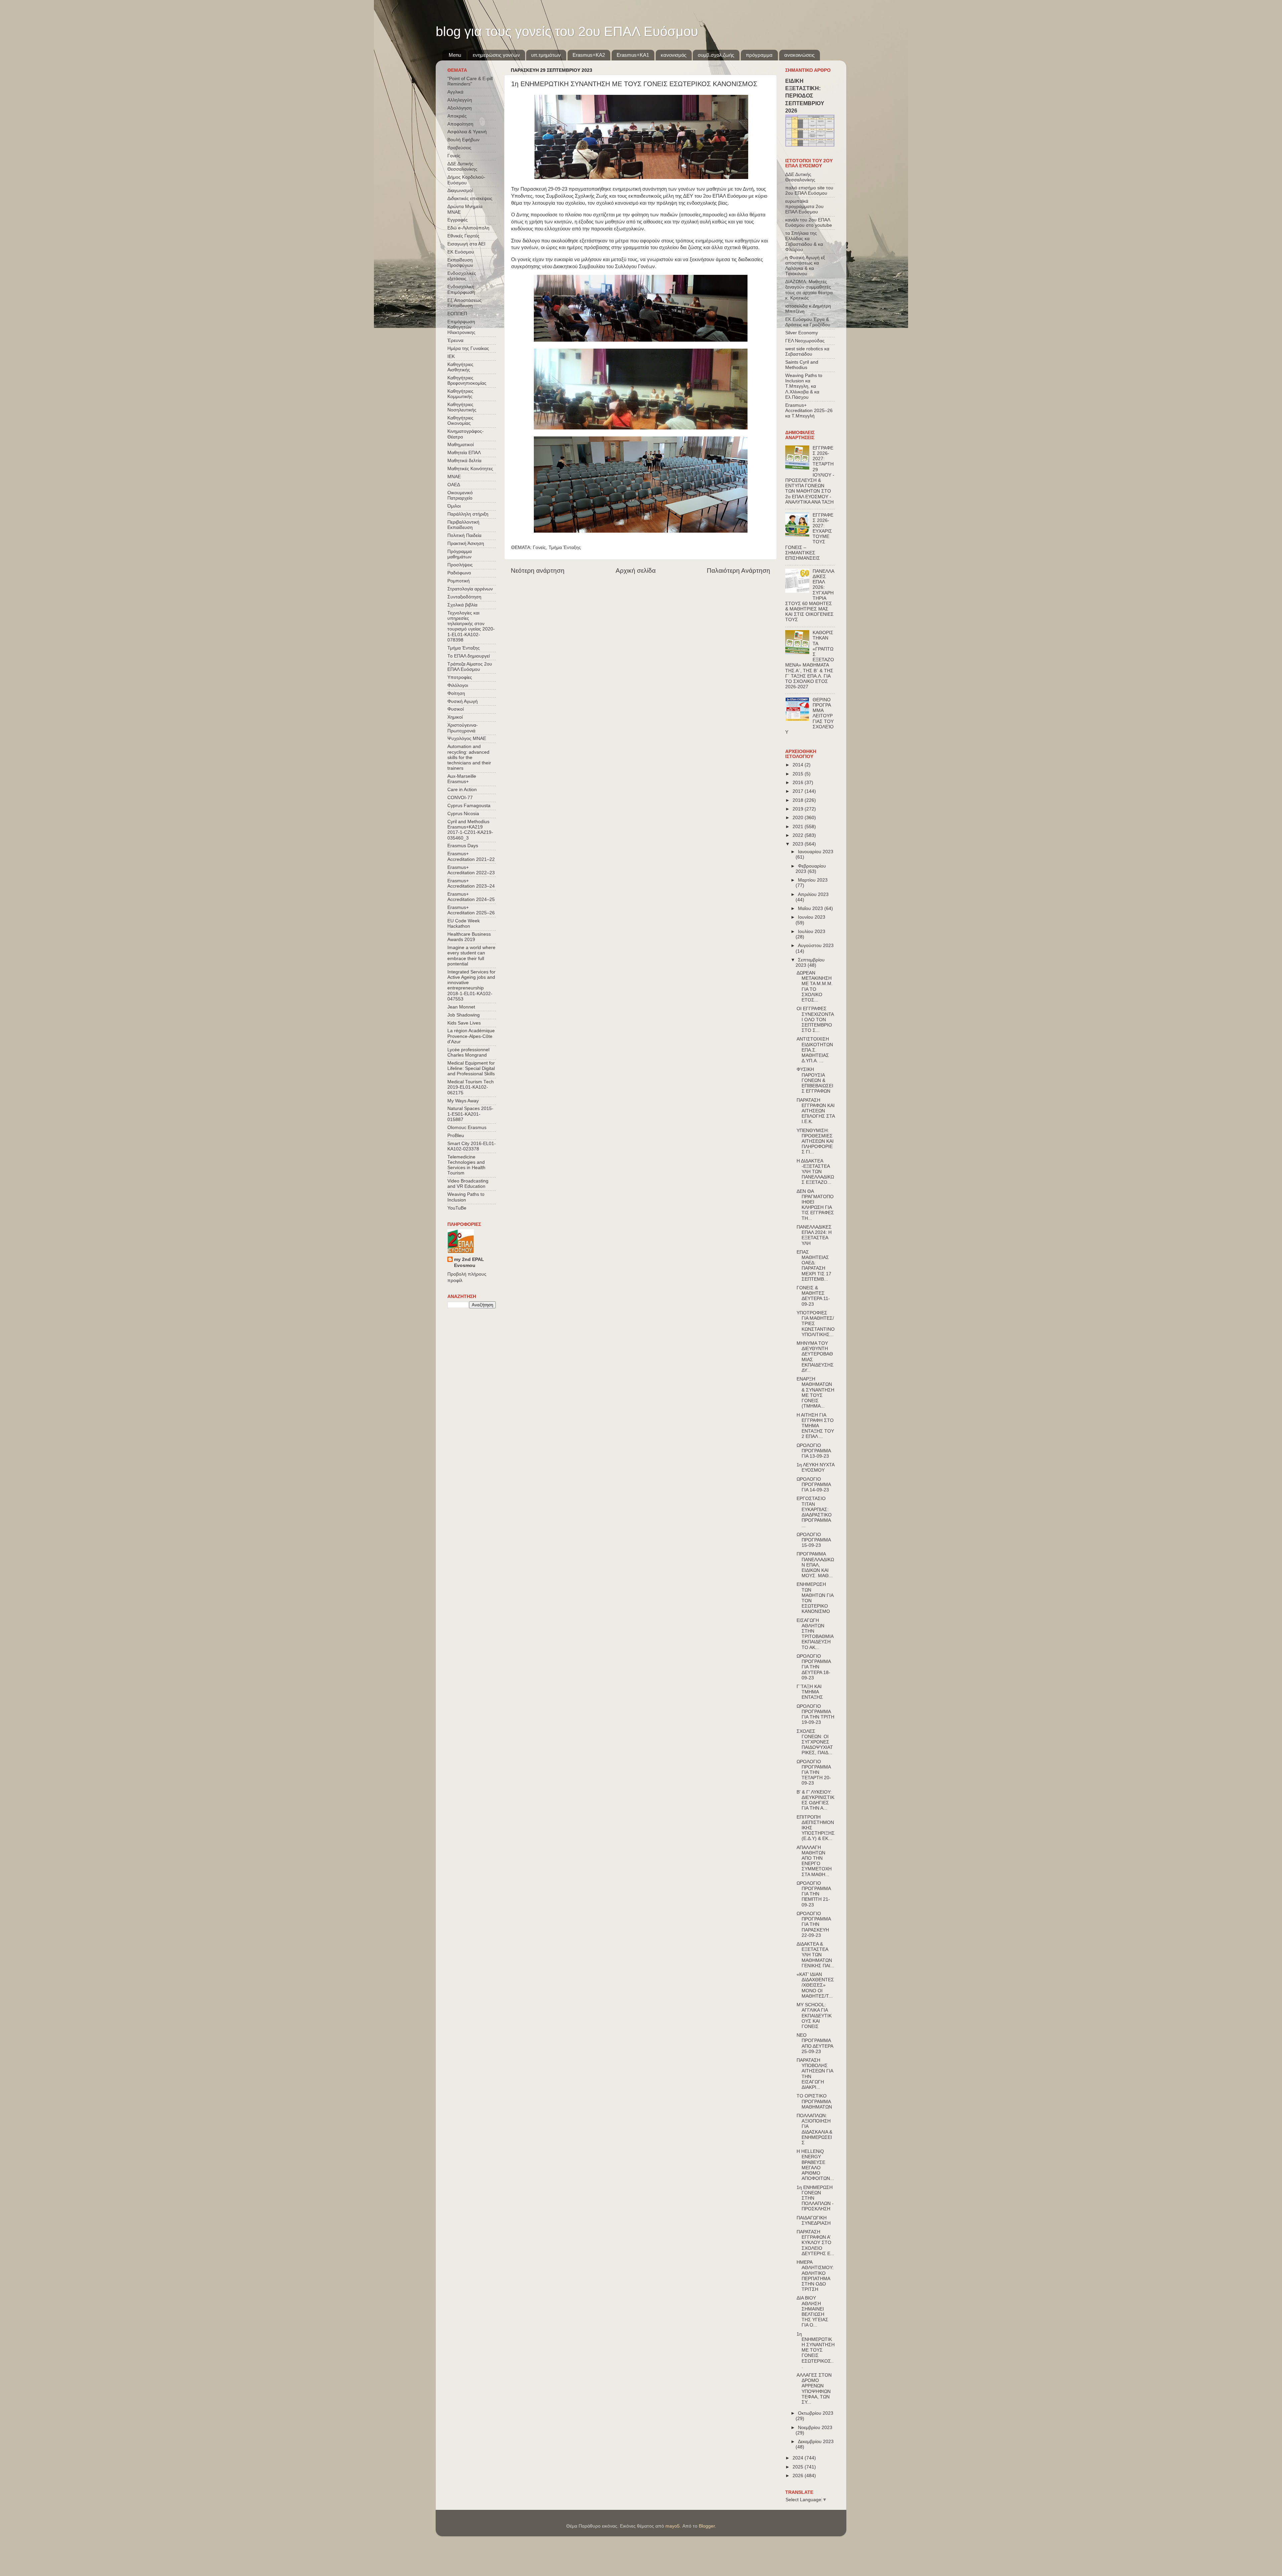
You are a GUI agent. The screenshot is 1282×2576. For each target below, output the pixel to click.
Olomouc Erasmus (467, 1128)
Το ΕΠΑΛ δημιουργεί (469, 656)
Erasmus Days (463, 846)
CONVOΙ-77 (460, 798)
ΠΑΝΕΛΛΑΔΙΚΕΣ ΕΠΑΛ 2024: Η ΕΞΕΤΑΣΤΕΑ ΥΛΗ (814, 1235)
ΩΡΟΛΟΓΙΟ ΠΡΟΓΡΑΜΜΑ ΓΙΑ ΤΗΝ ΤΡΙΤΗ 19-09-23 (815, 1714)
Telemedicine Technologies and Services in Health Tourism (466, 1165)
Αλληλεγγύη (460, 100)
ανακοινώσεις (799, 55)
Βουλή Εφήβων (463, 140)
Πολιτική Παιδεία (464, 535)
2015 (799, 774)
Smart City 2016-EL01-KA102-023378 (472, 1146)
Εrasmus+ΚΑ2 (589, 55)
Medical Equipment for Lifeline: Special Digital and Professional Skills (471, 1068)
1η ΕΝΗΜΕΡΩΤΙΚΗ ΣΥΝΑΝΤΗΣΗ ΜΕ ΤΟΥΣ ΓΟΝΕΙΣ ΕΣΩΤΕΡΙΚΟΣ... (816, 2350)
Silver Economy (802, 333)
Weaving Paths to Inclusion (466, 1197)
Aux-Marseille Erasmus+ (462, 779)
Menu (455, 55)
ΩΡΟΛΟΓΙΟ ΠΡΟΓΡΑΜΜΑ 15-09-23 (814, 1540)
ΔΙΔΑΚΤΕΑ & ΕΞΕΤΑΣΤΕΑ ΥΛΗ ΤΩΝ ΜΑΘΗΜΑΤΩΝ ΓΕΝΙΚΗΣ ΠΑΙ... (815, 1955)
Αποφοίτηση (460, 124)
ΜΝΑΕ (454, 477)
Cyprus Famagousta (469, 806)
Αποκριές (457, 116)
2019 (799, 809)
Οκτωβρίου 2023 (816, 2413)
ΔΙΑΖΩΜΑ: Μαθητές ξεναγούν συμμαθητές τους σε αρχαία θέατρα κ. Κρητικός (809, 290)
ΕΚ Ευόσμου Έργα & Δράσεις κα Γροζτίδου (808, 322)
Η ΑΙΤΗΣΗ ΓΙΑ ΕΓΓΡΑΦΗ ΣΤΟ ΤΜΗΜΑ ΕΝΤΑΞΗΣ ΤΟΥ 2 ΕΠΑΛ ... (815, 1426)
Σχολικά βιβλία (462, 605)
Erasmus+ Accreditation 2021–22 (471, 856)
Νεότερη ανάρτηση (538, 571)
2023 (799, 844)
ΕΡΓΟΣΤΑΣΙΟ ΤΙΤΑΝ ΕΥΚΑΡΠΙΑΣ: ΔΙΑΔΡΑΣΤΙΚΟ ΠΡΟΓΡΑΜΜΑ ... (814, 1512)
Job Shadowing (464, 1015)
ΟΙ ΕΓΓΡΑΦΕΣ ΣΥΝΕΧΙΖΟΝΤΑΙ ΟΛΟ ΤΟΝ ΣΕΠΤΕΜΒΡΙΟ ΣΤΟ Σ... (815, 1020)
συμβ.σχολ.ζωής (716, 55)
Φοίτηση (456, 693)
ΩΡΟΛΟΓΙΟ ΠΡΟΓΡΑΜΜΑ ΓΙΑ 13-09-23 (814, 1451)
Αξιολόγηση (460, 108)
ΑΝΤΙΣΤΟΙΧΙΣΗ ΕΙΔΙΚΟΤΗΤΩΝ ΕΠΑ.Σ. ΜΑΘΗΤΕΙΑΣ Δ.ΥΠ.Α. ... (815, 1050)
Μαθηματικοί (461, 445)
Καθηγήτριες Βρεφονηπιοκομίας (467, 381)
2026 (799, 2476)
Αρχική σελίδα (636, 571)
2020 (799, 818)
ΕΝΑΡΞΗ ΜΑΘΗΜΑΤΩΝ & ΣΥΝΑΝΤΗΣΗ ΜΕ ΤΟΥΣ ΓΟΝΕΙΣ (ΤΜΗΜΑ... (815, 1393)
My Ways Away (463, 1101)
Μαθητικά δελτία (464, 461)
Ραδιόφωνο (459, 573)
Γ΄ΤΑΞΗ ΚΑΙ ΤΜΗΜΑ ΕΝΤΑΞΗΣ (810, 1692)
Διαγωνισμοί (460, 191)
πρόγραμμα (759, 55)
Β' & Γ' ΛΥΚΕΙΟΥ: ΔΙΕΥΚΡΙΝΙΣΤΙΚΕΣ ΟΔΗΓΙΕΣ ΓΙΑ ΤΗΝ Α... (815, 1800)
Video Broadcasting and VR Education (468, 1184)
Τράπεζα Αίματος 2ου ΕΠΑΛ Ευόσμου (470, 667)
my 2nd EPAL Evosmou (469, 1263)
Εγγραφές (458, 220)
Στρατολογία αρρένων (470, 589)
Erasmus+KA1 (633, 55)
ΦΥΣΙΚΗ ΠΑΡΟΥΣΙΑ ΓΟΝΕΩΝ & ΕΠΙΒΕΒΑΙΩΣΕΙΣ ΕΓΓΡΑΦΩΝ (815, 1080)
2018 (799, 800)
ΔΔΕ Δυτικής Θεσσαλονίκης (462, 166)
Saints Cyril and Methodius (802, 365)
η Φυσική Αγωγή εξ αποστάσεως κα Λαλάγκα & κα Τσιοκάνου (805, 266)
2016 (799, 783)
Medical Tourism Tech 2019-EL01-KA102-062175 (471, 1087)
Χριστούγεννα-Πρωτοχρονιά (463, 728)
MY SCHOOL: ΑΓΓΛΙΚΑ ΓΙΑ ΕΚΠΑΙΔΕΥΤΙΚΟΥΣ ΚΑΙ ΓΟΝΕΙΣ (814, 2016)
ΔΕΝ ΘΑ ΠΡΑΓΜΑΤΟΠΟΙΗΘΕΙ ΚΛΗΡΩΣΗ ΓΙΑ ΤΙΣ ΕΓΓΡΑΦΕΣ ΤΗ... (815, 1205)
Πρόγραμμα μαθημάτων (460, 554)
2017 (799, 791)
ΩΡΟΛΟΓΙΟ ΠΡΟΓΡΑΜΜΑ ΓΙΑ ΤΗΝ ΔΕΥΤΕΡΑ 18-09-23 (814, 1667)
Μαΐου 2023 (811, 908)
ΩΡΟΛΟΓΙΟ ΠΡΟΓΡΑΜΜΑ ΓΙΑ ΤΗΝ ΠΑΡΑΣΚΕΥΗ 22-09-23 (814, 1924)
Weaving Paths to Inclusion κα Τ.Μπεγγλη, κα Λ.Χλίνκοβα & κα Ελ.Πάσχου (804, 386)
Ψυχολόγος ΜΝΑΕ (467, 739)
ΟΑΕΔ (454, 485)
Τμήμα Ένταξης (565, 547)
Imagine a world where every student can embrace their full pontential (471, 956)
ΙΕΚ (451, 356)
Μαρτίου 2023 (813, 880)
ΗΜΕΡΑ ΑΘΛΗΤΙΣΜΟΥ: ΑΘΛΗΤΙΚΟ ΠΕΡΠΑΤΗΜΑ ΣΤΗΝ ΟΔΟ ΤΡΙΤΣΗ (815, 2276)
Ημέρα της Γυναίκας (468, 348)
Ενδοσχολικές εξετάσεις (462, 276)
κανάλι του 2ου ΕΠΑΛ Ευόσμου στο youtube (809, 223)
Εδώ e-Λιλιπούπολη (468, 228)
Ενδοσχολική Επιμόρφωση (461, 289)
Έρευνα (455, 340)
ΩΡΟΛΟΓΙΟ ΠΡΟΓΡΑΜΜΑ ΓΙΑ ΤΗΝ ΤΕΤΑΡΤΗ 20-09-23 (814, 1773)
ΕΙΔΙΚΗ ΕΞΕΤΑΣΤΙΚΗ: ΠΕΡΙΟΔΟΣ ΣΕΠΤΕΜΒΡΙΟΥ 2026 (805, 96)
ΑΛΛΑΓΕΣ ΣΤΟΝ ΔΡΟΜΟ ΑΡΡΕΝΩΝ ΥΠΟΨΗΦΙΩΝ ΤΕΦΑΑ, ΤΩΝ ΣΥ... (814, 2389)
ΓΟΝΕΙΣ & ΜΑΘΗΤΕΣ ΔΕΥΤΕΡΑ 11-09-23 (813, 1296)
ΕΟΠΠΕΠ (457, 314)
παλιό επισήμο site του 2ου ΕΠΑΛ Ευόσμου (809, 191)
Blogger (707, 2526)
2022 (799, 835)
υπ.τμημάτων (546, 55)
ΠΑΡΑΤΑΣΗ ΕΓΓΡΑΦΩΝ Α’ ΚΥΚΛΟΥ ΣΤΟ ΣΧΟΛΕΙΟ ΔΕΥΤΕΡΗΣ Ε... (815, 2243)
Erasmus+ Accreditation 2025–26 (471, 910)
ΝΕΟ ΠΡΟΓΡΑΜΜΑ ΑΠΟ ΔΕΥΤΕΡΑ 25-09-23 (815, 2043)
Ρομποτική (459, 581)
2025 (799, 2467)
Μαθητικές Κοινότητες (470, 469)
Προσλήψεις (460, 565)
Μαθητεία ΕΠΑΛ (464, 453)
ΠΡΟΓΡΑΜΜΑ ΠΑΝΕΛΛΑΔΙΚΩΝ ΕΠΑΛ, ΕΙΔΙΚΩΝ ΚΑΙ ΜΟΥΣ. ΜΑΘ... (815, 1565)
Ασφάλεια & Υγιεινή (467, 132)
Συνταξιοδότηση (464, 597)
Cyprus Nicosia (463, 814)
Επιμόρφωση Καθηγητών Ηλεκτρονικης (461, 327)
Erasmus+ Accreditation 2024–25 (471, 897)
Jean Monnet (461, 1007)
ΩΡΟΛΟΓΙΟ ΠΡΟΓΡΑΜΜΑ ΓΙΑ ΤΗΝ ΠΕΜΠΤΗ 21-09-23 (814, 1894)
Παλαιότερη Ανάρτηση (738, 571)
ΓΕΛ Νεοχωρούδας (805, 341)
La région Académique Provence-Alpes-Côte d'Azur (471, 1036)
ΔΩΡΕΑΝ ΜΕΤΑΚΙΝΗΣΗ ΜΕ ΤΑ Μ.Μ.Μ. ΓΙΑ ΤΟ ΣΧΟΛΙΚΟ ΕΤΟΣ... (815, 986)
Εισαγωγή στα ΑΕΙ (466, 244)
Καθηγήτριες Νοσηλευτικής (462, 407)
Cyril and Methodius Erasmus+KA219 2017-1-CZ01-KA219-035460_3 (470, 830)
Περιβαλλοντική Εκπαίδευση (463, 525)
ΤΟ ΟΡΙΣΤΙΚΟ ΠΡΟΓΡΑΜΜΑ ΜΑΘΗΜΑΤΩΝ (814, 2101)
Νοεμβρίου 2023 (815, 2428)
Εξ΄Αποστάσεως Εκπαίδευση (465, 303)
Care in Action (462, 790)
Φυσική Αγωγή (463, 701)
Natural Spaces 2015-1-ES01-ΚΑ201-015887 (470, 1114)
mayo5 (673, 2526)
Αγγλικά (455, 92)
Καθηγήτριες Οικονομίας (460, 421)
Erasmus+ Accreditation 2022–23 (471, 870)
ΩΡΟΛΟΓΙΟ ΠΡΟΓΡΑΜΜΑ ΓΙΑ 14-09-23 (814, 1485)
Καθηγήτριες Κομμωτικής (460, 394)
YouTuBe (457, 1208)
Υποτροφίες (460, 677)
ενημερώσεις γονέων (496, 55)
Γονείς (539, 547)
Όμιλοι (454, 506)
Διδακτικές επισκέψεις (470, 199)
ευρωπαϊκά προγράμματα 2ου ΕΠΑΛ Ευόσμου (804, 207)
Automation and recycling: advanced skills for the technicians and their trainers (469, 757)
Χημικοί (455, 717)
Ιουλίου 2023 (812, 932)
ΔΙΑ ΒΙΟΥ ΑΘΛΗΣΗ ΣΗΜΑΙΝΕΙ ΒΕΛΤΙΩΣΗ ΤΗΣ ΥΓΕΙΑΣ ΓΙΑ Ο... (812, 2312)
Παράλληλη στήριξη (468, 514)
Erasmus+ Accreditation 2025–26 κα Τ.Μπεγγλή (809, 411)
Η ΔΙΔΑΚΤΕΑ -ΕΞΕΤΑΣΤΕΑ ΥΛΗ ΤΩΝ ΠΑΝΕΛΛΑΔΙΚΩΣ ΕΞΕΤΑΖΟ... (815, 1172)
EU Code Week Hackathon (464, 924)
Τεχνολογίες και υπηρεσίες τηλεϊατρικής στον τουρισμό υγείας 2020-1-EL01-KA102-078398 (471, 626)
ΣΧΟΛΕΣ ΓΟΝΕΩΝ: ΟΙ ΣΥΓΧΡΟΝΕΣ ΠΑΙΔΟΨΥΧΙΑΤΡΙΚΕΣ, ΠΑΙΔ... (815, 1742)
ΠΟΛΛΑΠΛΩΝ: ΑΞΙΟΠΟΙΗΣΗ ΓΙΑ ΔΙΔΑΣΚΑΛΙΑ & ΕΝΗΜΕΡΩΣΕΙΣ (814, 2129)
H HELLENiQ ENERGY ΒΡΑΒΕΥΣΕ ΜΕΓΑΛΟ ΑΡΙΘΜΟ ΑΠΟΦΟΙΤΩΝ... (815, 2165)
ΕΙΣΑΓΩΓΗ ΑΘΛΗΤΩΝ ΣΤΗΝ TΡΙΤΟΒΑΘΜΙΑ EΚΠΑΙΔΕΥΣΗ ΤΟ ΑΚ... (815, 1634)
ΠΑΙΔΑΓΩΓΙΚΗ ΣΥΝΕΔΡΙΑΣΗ (814, 2221)
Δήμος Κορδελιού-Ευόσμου (466, 180)
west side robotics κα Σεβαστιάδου (807, 351)
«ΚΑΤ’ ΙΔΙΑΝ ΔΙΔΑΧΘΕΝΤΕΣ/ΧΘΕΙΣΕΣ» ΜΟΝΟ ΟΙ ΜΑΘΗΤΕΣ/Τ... (815, 1985)
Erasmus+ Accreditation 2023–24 (471, 883)
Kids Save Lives (464, 1023)
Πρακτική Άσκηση (466, 543)
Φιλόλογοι (458, 685)
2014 (799, 765)
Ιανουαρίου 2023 (816, 852)
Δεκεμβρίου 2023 (816, 2442)
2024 (799, 2458)
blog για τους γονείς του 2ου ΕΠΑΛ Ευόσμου (567, 31)
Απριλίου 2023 (813, 894)
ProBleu (456, 1136)
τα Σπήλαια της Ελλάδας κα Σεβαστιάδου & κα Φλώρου (804, 241)
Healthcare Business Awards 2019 (469, 937)
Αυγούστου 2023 (816, 946)
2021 (799, 827)
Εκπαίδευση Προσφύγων (460, 263)
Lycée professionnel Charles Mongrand (468, 1052)
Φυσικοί (456, 709)
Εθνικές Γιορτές (463, 236)
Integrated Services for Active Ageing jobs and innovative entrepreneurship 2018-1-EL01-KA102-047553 (471, 985)
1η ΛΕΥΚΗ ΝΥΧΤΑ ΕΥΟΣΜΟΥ (815, 1467)
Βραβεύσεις (459, 148)
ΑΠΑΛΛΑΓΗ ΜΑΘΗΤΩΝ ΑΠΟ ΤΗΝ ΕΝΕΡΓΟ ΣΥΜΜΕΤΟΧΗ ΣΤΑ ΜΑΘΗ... (814, 1861)
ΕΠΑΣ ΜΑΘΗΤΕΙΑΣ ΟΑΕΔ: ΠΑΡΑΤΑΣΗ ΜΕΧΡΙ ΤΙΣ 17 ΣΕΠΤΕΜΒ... (814, 1266)
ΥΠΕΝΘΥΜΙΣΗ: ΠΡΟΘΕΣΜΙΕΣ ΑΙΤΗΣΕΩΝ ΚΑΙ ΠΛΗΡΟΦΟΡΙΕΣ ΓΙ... (815, 1141)
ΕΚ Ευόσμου (461, 252)
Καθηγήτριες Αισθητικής (460, 367)
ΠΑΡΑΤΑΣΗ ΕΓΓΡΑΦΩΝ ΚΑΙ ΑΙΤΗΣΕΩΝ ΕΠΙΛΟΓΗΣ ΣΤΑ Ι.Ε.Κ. (816, 1111)
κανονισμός (674, 55)
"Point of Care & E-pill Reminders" (470, 81)
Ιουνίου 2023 (812, 917)
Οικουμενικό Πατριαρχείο (460, 495)
